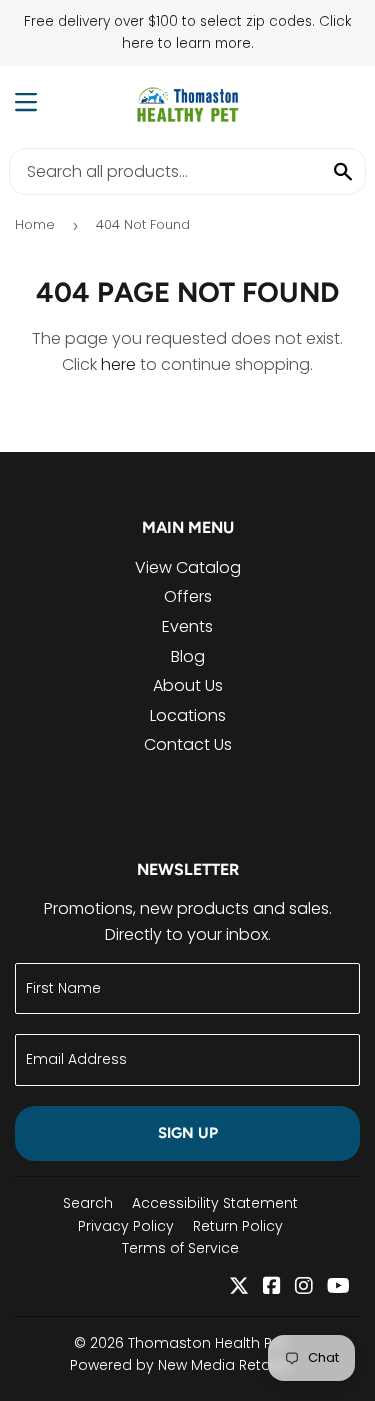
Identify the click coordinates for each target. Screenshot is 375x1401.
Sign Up (188, 1133)
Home (35, 224)
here (118, 364)
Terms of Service (180, 1248)
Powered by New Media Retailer (180, 1365)
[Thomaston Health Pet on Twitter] (239, 1287)
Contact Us (188, 744)
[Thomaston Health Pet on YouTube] (338, 1287)
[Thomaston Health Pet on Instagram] (304, 1287)
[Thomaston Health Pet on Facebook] (272, 1287)
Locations (188, 715)
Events (187, 626)
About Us (188, 685)
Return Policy (238, 1226)
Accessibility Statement (215, 1203)
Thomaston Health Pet (207, 1343)
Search (88, 1203)
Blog (188, 656)
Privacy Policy (126, 1226)
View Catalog (188, 567)
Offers (188, 596)
